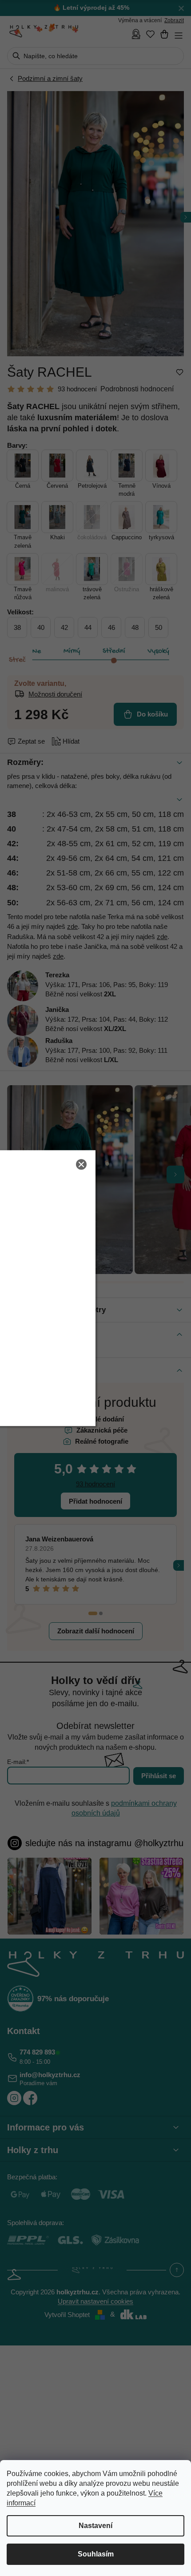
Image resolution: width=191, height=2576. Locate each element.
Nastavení (95, 2526)
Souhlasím (96, 2554)
